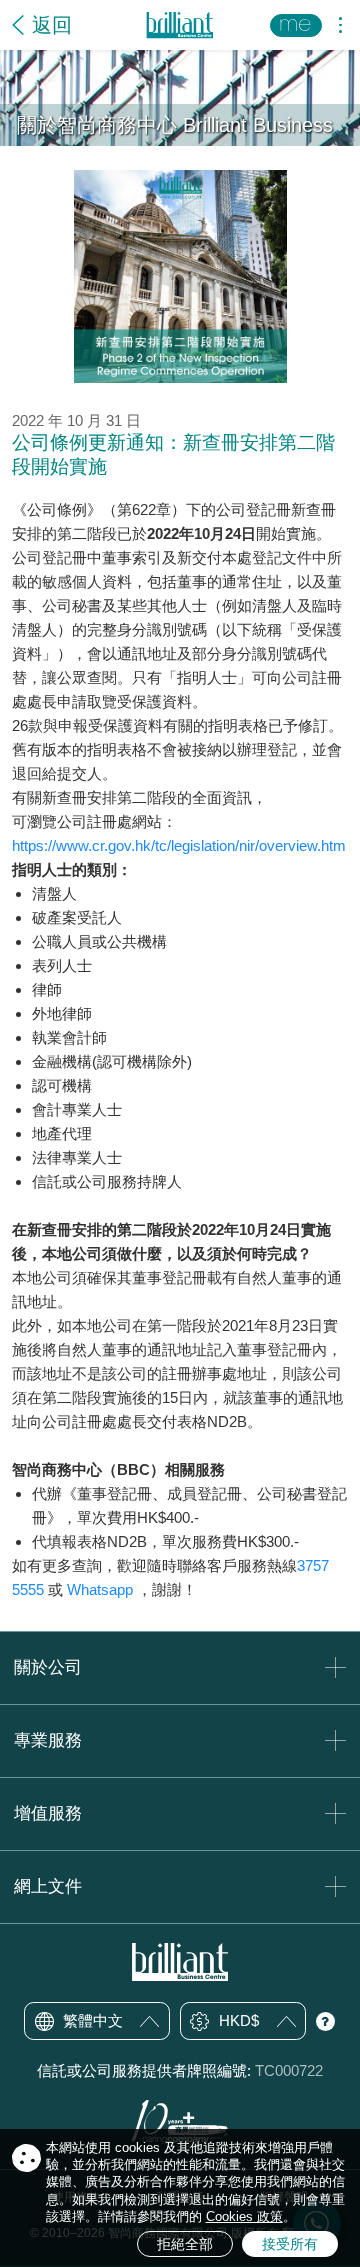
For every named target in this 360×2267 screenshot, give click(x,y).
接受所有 (290, 2244)
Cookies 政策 (244, 2216)
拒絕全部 (185, 2244)
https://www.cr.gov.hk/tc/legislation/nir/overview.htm (179, 845)
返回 (52, 25)
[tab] (180, 1668)
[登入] (295, 25)
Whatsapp (100, 1589)
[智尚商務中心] (179, 25)
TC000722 (289, 2070)
